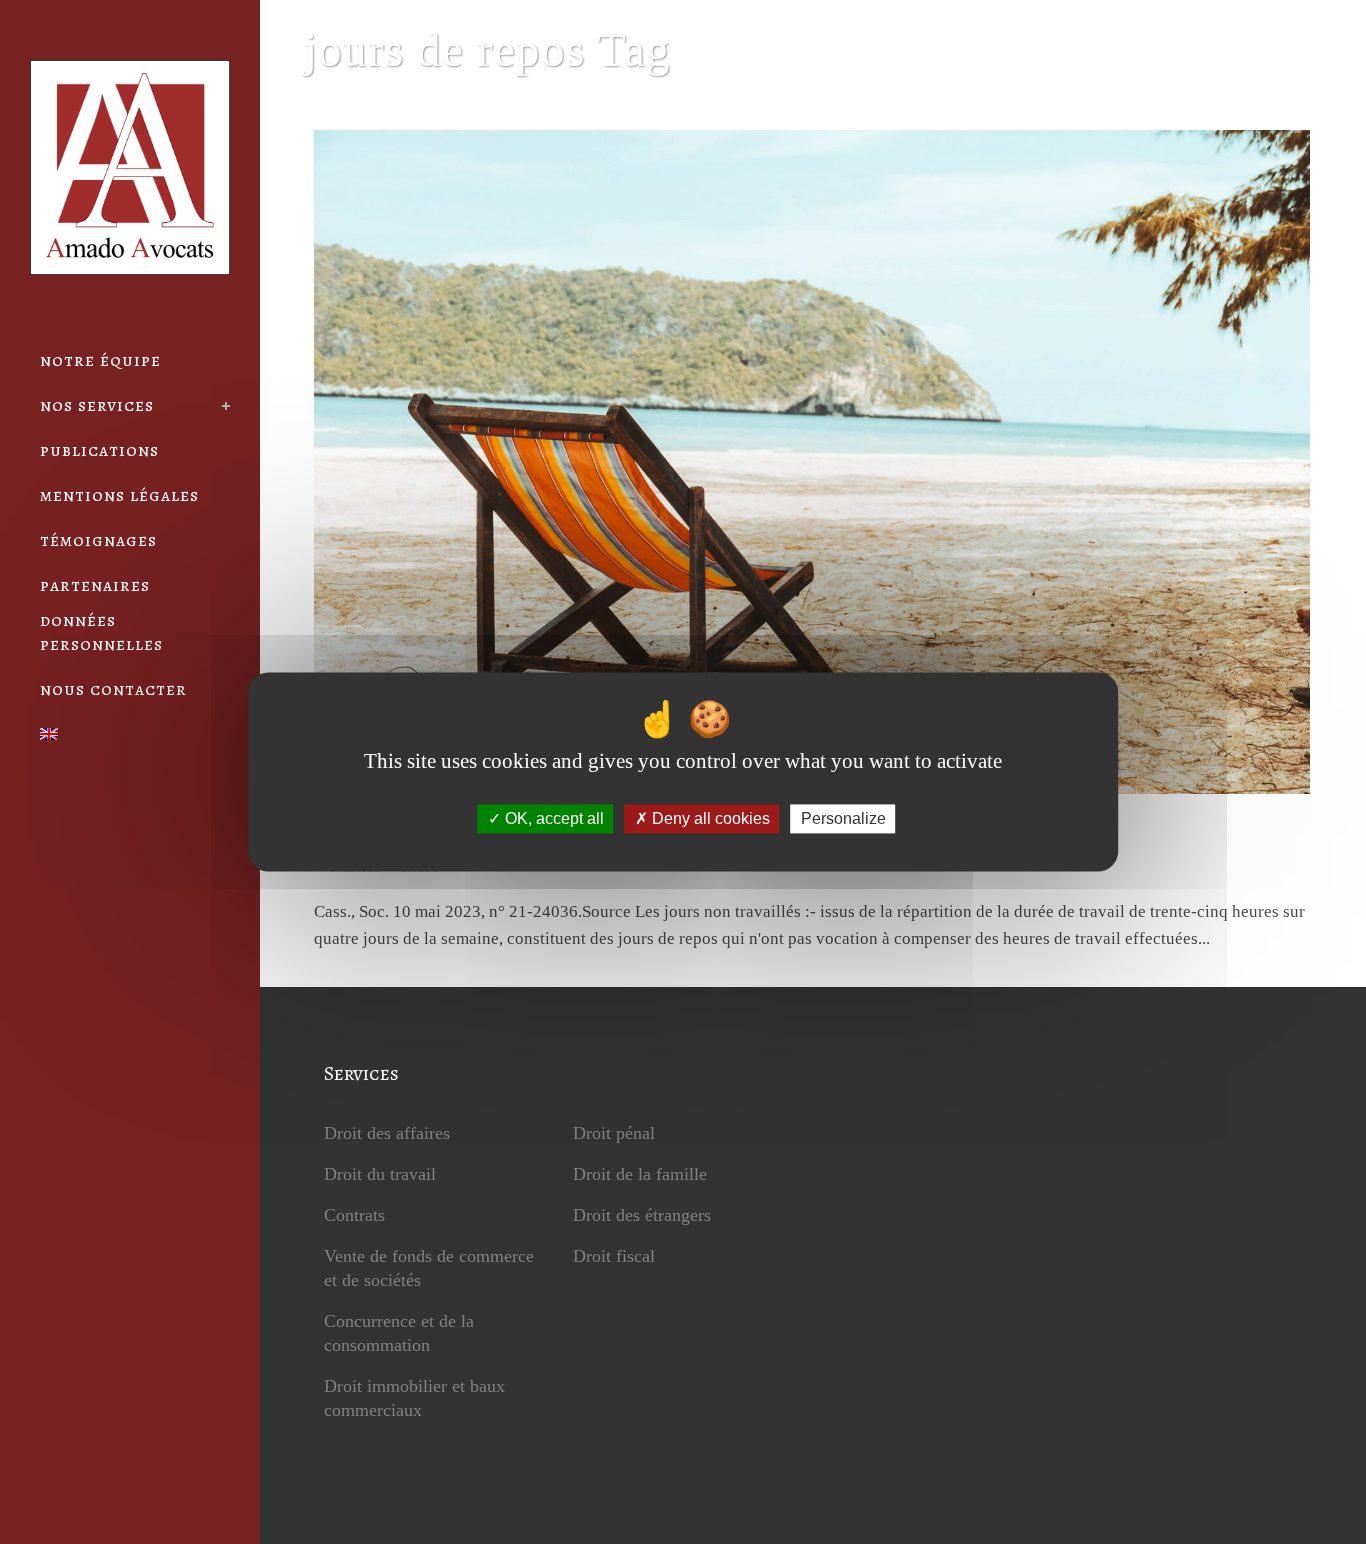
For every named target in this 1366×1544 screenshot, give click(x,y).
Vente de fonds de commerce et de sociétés (429, 1268)
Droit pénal (614, 1133)
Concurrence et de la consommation (399, 1333)
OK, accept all (552, 818)
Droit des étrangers (642, 1215)
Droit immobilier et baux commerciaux (414, 1398)
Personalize (843, 818)
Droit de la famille (640, 1174)
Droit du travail (380, 1174)
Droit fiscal (614, 1256)
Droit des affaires (387, 1133)
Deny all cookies (709, 818)
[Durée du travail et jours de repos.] (811, 462)
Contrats (354, 1215)
